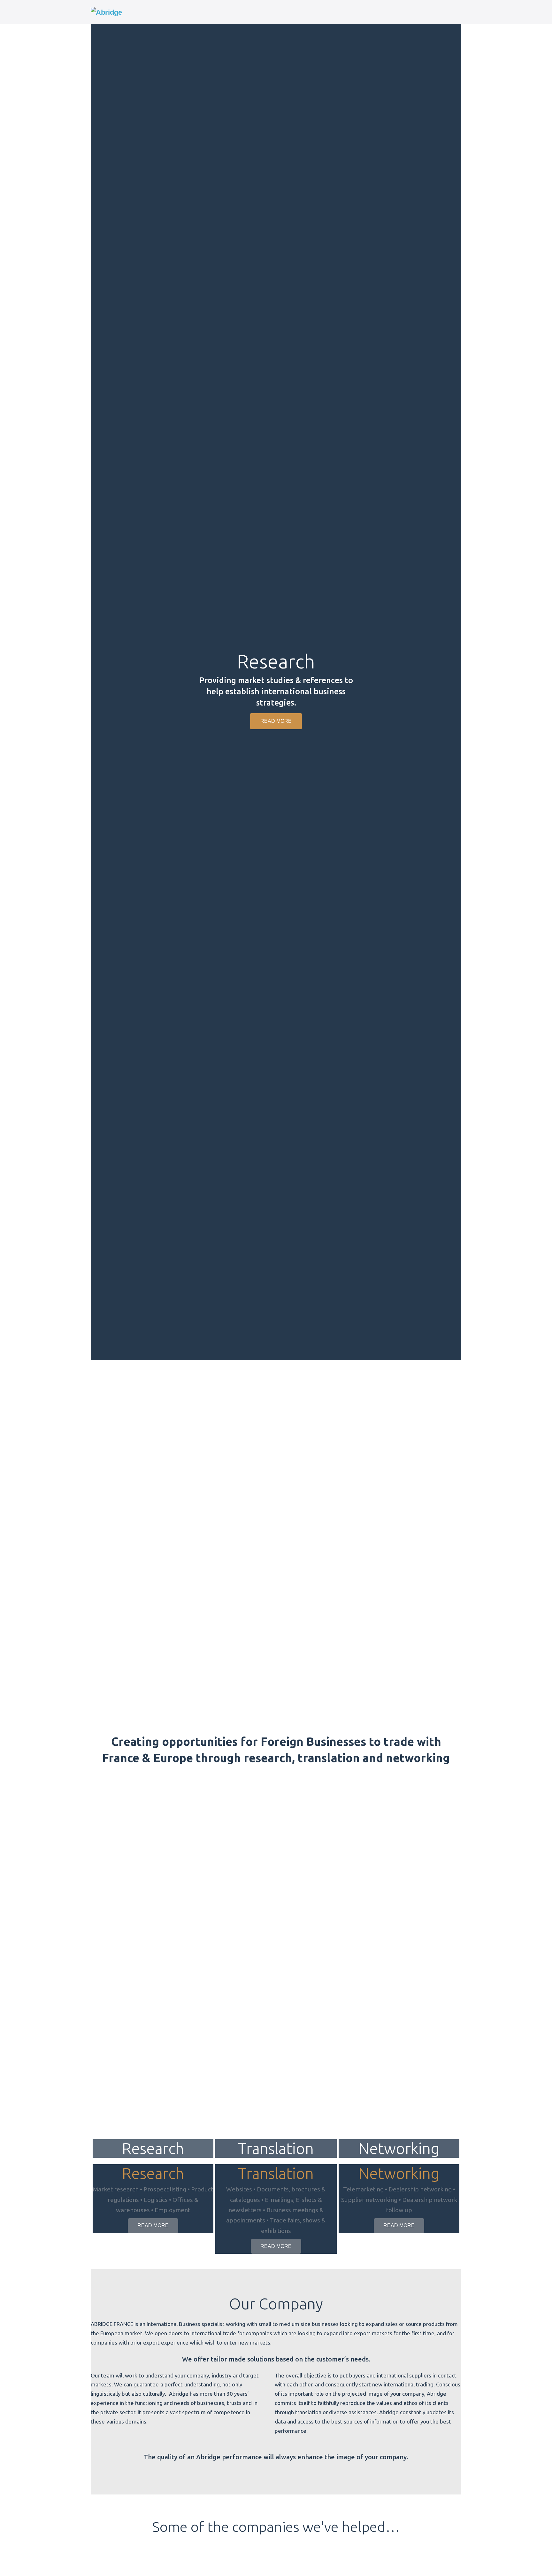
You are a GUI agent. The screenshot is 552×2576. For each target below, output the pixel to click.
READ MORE (153, 2225)
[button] (97, 690)
